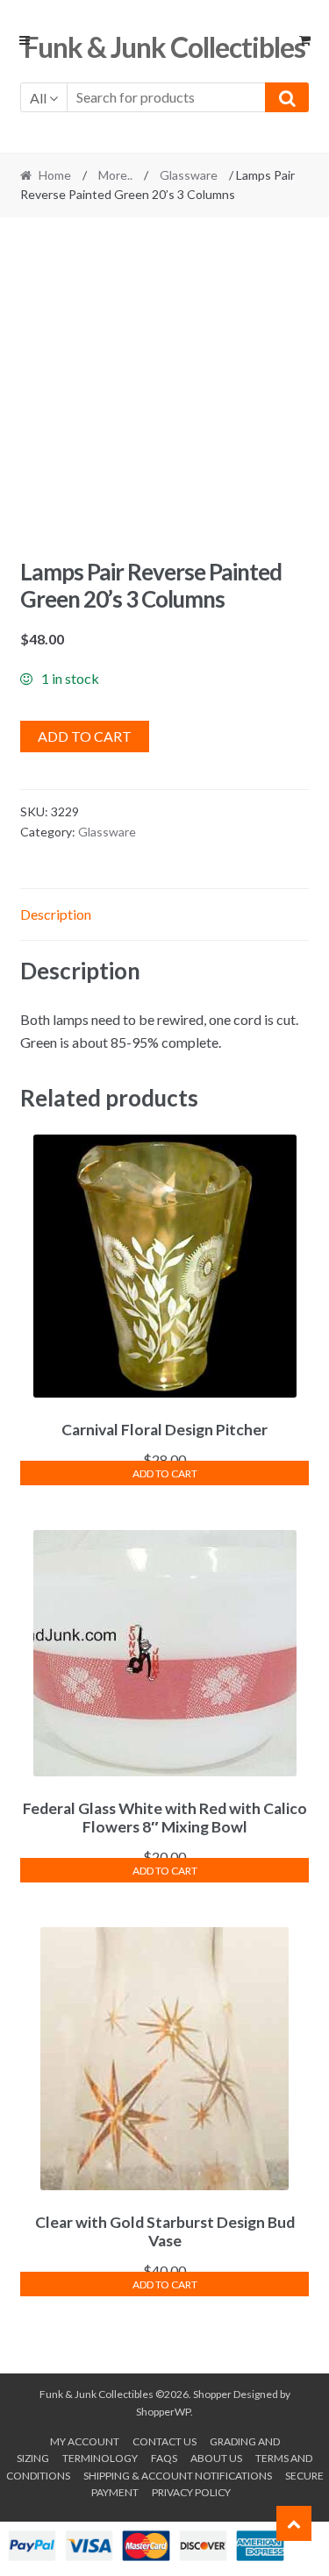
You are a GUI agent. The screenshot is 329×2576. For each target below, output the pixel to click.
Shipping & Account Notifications (178, 2476)
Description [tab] (56, 914)
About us (216, 2458)
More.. (115, 175)
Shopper (212, 2394)
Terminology (100, 2458)
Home (55, 175)
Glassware (189, 175)
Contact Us (164, 2441)
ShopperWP (163, 2412)
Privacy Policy (191, 2492)
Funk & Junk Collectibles (164, 47)
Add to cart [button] (165, 1473)
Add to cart (85, 736)
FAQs (164, 2458)
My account (85, 2441)
